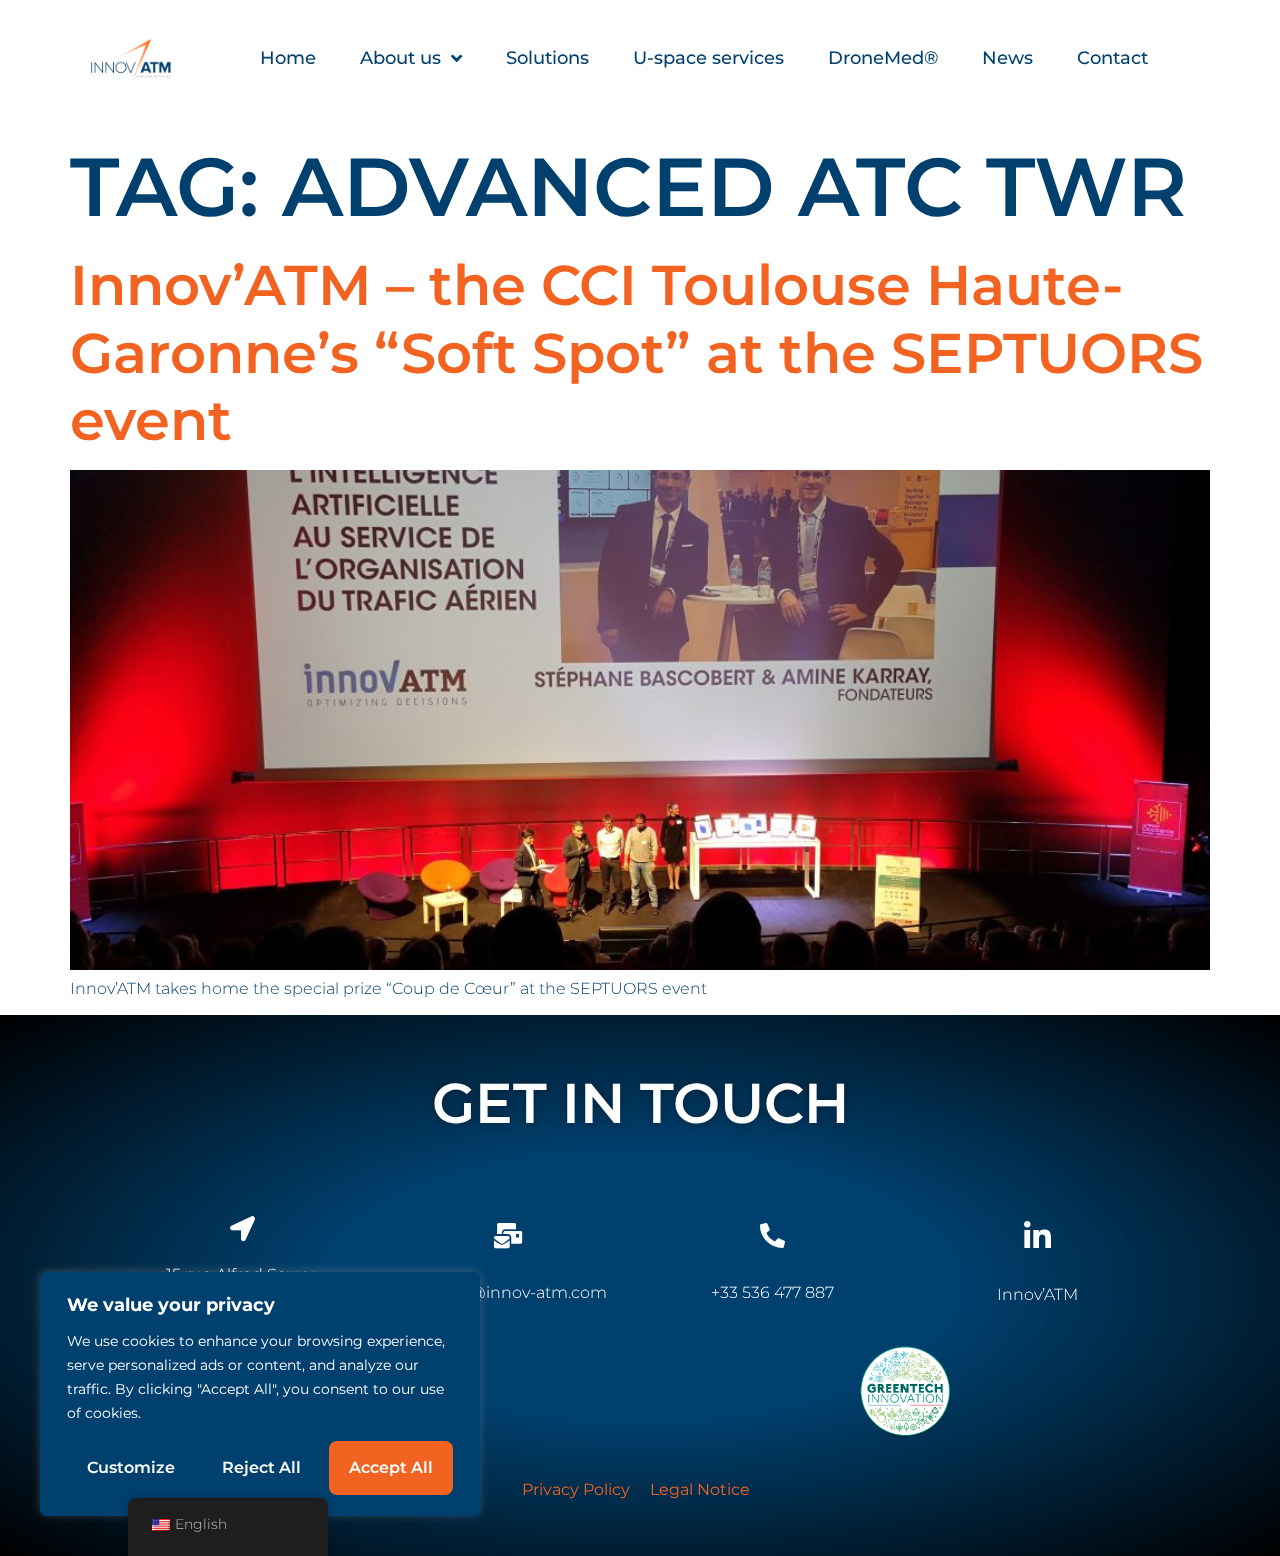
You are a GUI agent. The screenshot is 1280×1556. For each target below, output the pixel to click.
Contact (1112, 58)
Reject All (261, 1467)
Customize (131, 1467)
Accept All (391, 1467)
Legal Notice (700, 1489)
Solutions (547, 58)
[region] (260, 1394)
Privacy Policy (576, 1489)
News (1007, 58)
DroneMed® (883, 58)
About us (400, 58)
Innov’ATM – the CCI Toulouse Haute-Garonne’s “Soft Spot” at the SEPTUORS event (636, 352)
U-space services (708, 58)
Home (288, 58)
